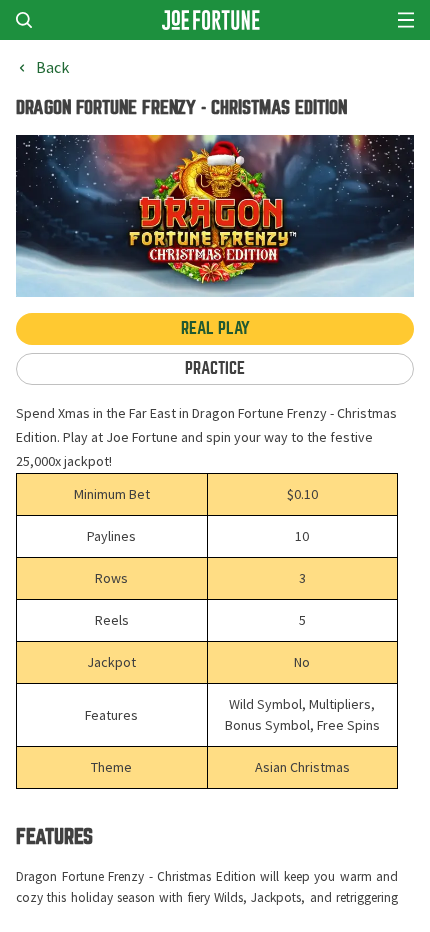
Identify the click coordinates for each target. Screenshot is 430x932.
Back (52, 68)
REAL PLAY (215, 328)
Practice (215, 368)
